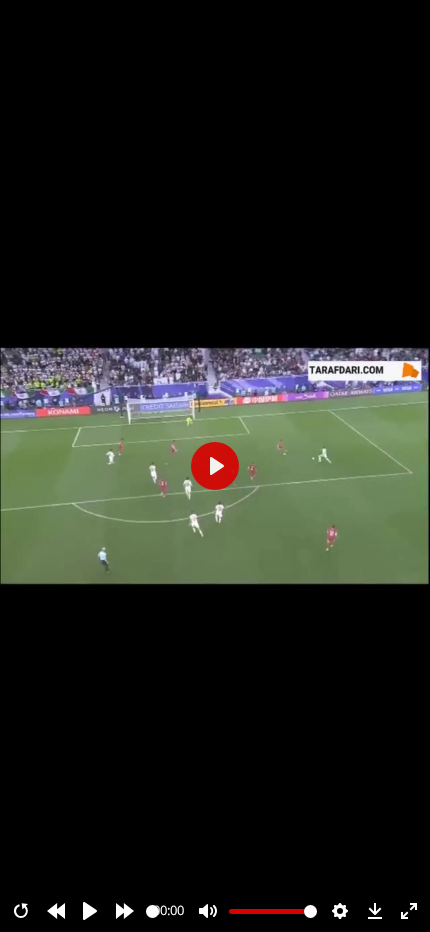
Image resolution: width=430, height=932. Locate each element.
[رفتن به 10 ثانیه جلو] (125, 911)
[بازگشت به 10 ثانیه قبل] (56, 911)
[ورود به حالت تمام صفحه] (409, 911)
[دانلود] (375, 911)
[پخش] (90, 911)
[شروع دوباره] (21, 911)
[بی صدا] (208, 911)
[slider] (152, 911)
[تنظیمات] (340, 911)
